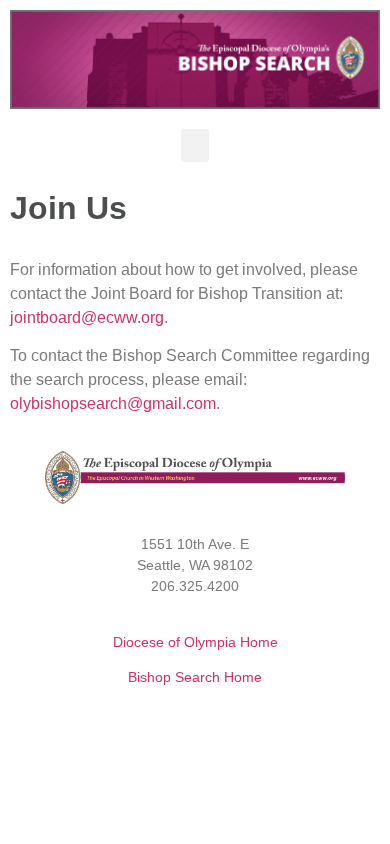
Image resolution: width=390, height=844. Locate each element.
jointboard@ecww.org (87, 317)
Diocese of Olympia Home (195, 642)
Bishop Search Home (195, 677)
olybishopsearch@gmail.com (113, 403)
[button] (195, 145)
